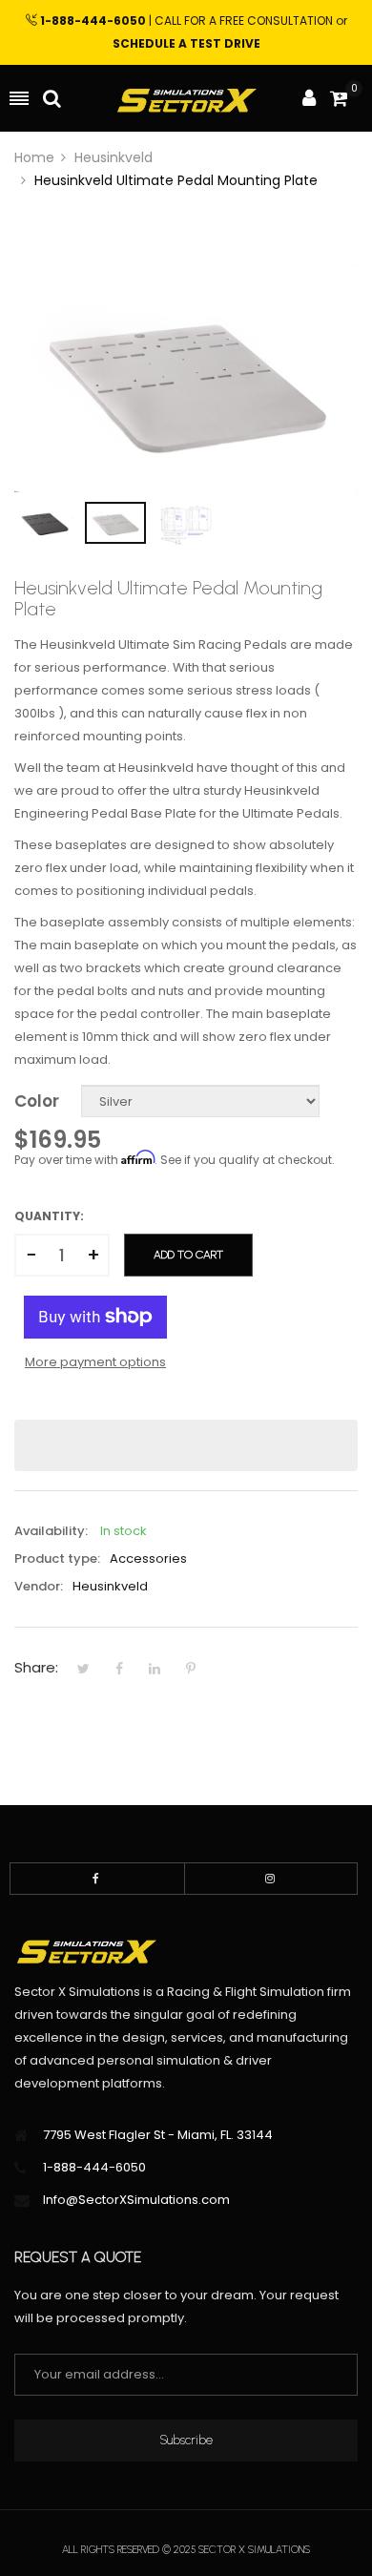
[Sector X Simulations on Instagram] (271, 1879)
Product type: (57, 1558)
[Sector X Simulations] (186, 99)
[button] (186, 1445)
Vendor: (39, 1586)
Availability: (51, 1531)
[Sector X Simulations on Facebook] (97, 1879)
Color (37, 1101)
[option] (45, 523)
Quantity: (49, 1216)
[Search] (52, 98)
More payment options (95, 1362)
